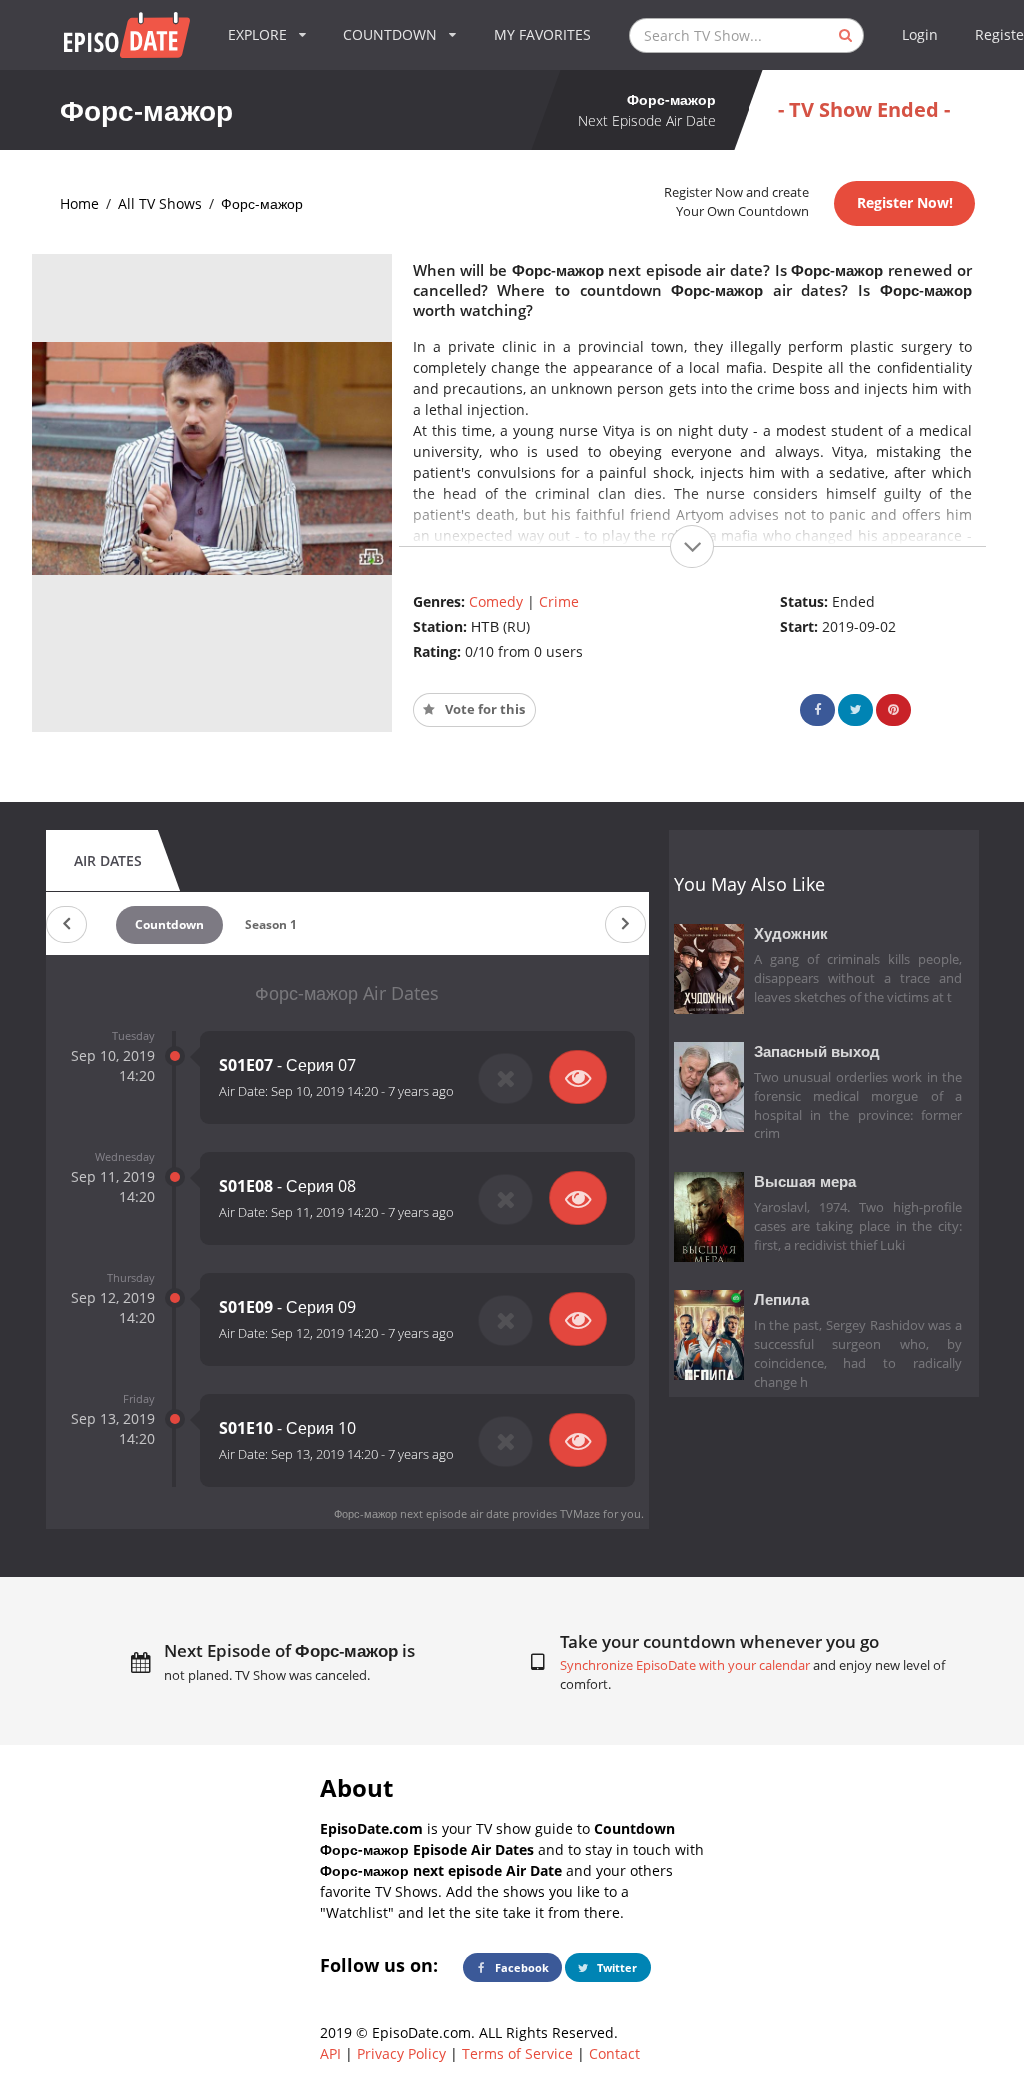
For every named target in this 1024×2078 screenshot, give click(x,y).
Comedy (496, 601)
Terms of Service (517, 2053)
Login (920, 34)
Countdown (169, 924)
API (330, 2053)
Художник (791, 933)
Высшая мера (805, 1181)
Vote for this (483, 709)
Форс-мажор (262, 203)
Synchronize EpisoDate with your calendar (685, 1665)
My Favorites (542, 34)
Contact (614, 2053)
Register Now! (905, 202)
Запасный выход (817, 1051)
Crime (559, 601)
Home (79, 203)
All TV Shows (160, 203)
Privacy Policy (401, 2053)
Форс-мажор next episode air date (421, 1513)
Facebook (520, 1967)
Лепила (781, 1299)
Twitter (615, 1967)
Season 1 (271, 924)
